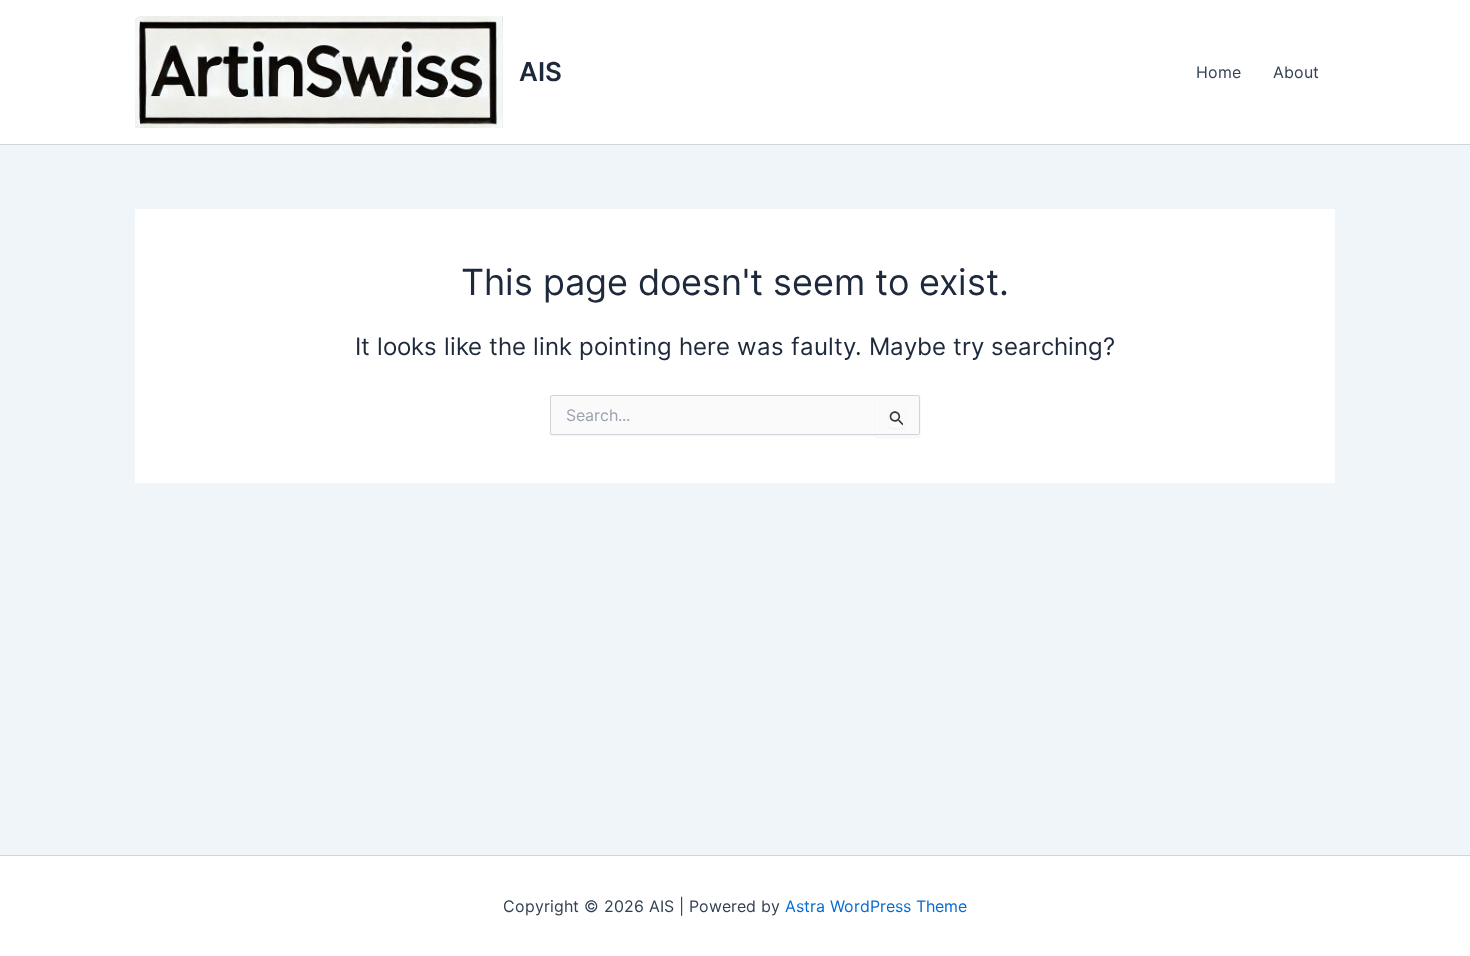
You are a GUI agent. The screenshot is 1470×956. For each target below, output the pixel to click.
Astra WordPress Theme (876, 906)
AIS (540, 71)
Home (1218, 72)
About (1296, 72)
